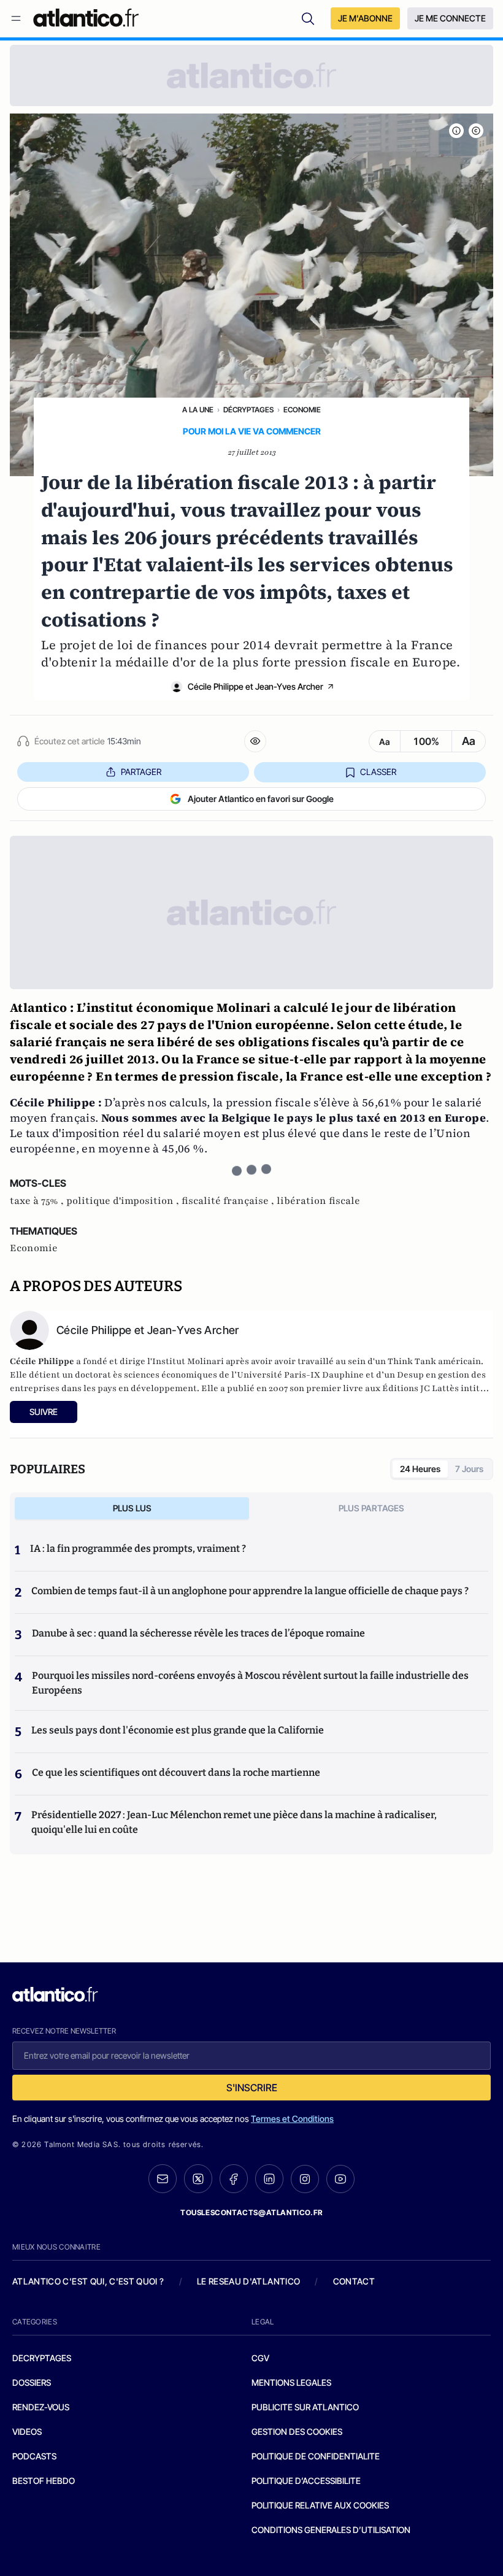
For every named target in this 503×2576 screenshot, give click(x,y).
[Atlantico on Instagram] (305, 2179)
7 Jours (469, 1469)
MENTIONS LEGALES (291, 2382)
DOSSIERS (32, 2382)
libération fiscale (318, 1201)
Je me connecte (450, 18)
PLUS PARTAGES (371, 1508)
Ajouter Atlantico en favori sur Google (261, 799)
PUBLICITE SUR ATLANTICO (305, 2407)
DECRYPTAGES (42, 2358)
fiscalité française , (229, 1201)
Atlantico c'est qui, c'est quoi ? (88, 2281)
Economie (302, 410)
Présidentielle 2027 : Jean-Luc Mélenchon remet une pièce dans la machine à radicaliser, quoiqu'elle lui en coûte (234, 1822)
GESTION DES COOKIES (297, 2431)
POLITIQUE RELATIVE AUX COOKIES (320, 2505)
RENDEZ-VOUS (41, 2407)
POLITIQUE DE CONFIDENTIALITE (316, 2456)
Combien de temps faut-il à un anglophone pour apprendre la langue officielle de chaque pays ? (250, 1591)
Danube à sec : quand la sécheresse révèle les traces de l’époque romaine (198, 1633)
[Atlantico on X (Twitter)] (198, 2179)
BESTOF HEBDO (44, 2481)
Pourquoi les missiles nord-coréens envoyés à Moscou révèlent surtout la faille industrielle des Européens (250, 1683)
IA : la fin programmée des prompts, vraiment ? (138, 1548)
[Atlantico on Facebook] (234, 2179)
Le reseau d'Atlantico (248, 2281)
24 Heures (420, 1469)
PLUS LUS (132, 1508)
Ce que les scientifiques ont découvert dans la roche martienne (176, 1772)
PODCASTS (34, 2456)
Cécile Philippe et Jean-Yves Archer (255, 686)
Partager (141, 772)
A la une (198, 410)
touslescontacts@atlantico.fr (251, 2212)
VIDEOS (27, 2431)
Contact (354, 2281)
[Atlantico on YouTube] (340, 2179)
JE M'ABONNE (365, 18)
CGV (260, 2358)
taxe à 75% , (38, 1201)
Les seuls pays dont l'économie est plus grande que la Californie (178, 1730)
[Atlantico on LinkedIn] (269, 2179)
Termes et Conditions (292, 2119)
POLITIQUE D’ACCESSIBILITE (306, 2481)
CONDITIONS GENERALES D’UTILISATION (331, 2530)
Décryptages (248, 410)
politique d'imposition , (124, 1201)
